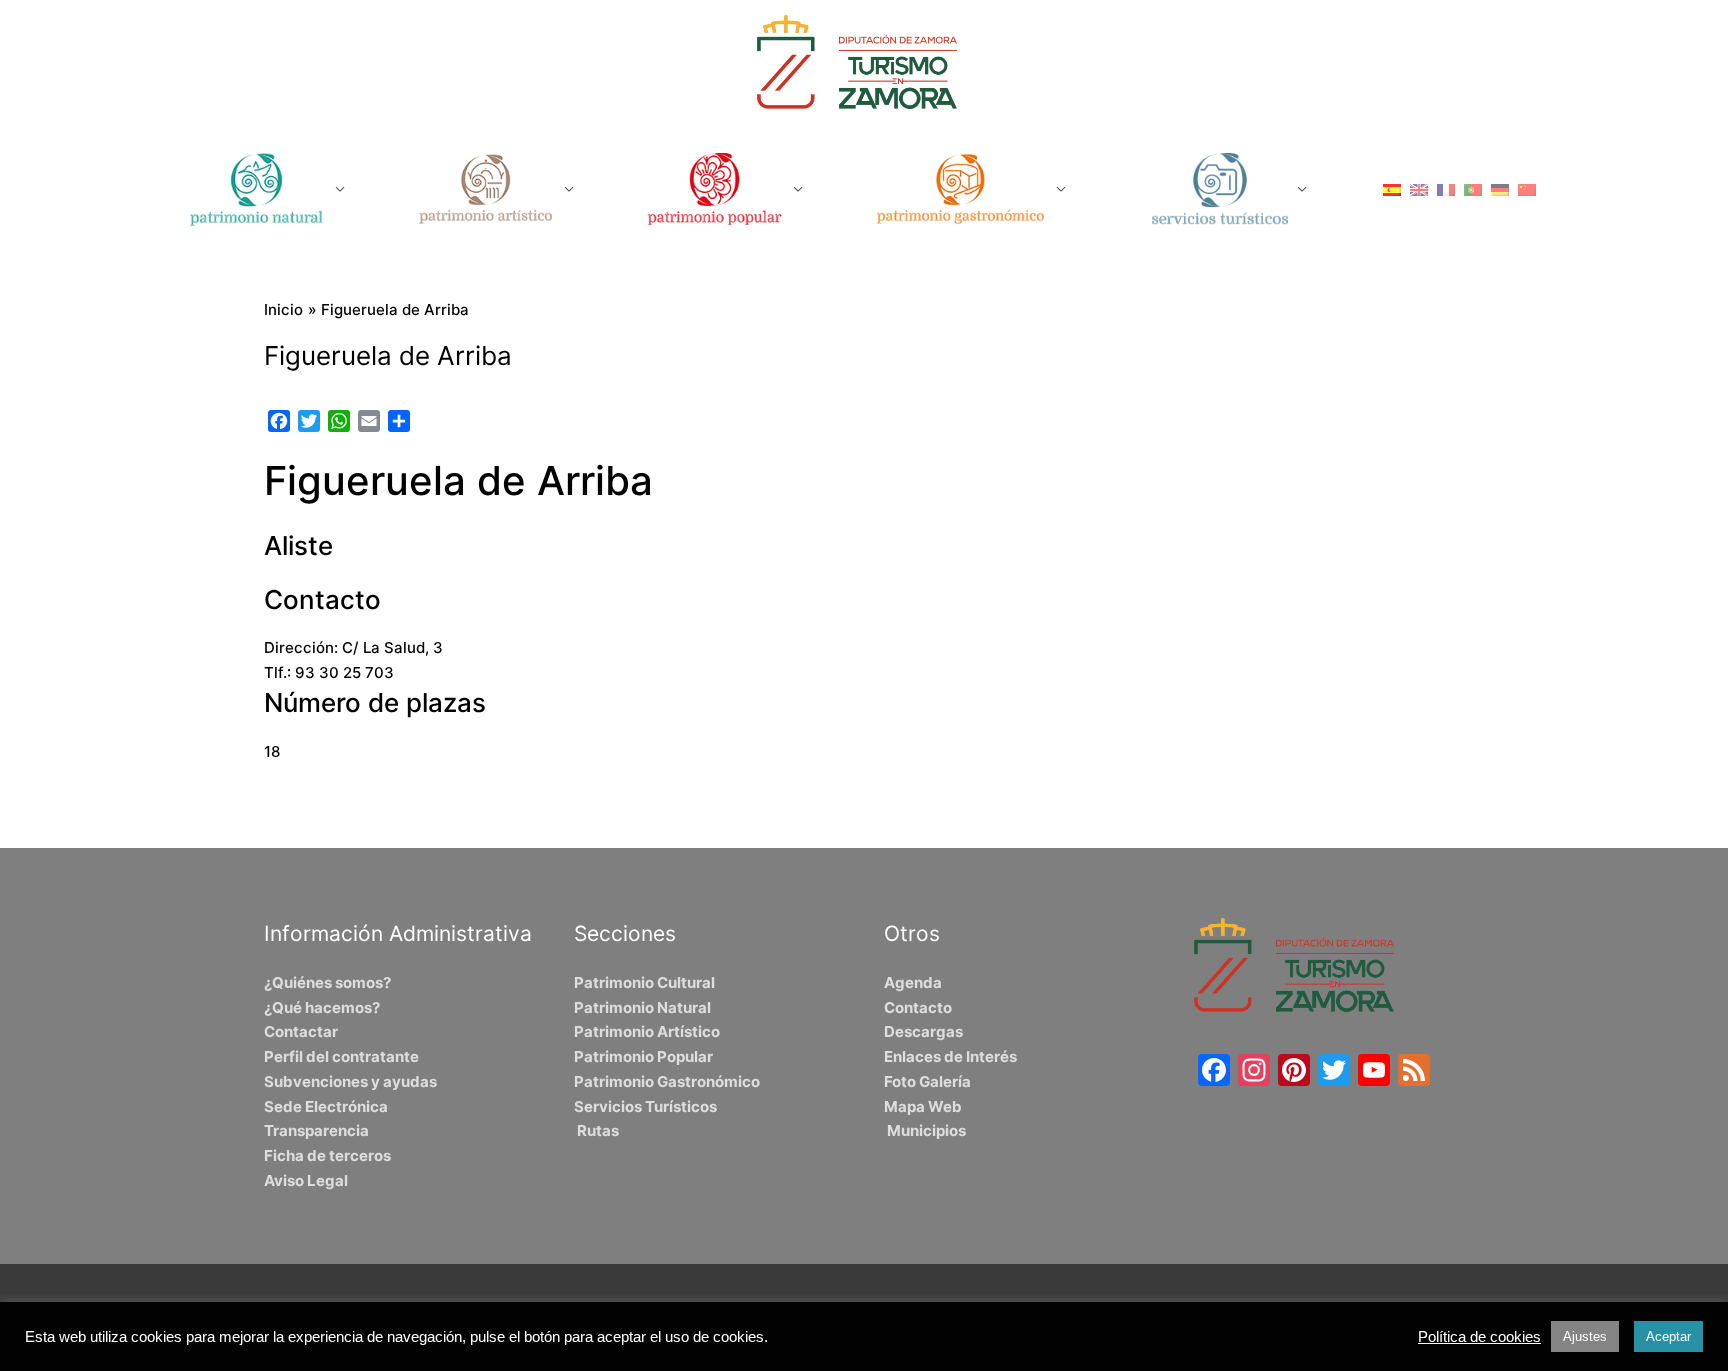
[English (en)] (1419, 188)
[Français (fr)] (1446, 188)
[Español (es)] (1392, 188)
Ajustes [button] (1585, 1336)
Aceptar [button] (1668, 1336)
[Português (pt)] (1473, 188)
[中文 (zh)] (1527, 188)
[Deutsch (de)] (1500, 188)
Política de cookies (1479, 1337)
